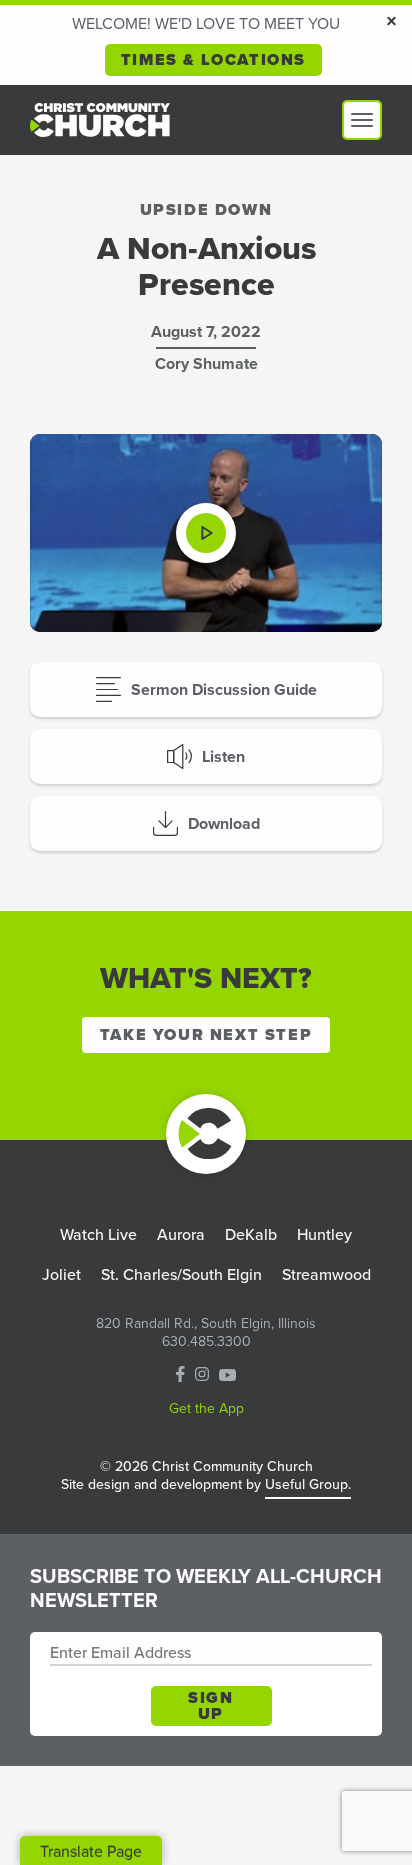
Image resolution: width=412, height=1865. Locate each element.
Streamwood (326, 1274)
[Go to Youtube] (227, 1375)
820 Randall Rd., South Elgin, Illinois (206, 1324)
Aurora (181, 1234)
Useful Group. (308, 1484)
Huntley (324, 1234)
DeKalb (251, 1234)
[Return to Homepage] (206, 1134)
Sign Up (210, 1705)
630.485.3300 (206, 1342)
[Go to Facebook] (180, 1376)
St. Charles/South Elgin (181, 1274)
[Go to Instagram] (202, 1375)
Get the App (206, 1409)
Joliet (61, 1274)
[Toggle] (362, 120)
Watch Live (98, 1234)
